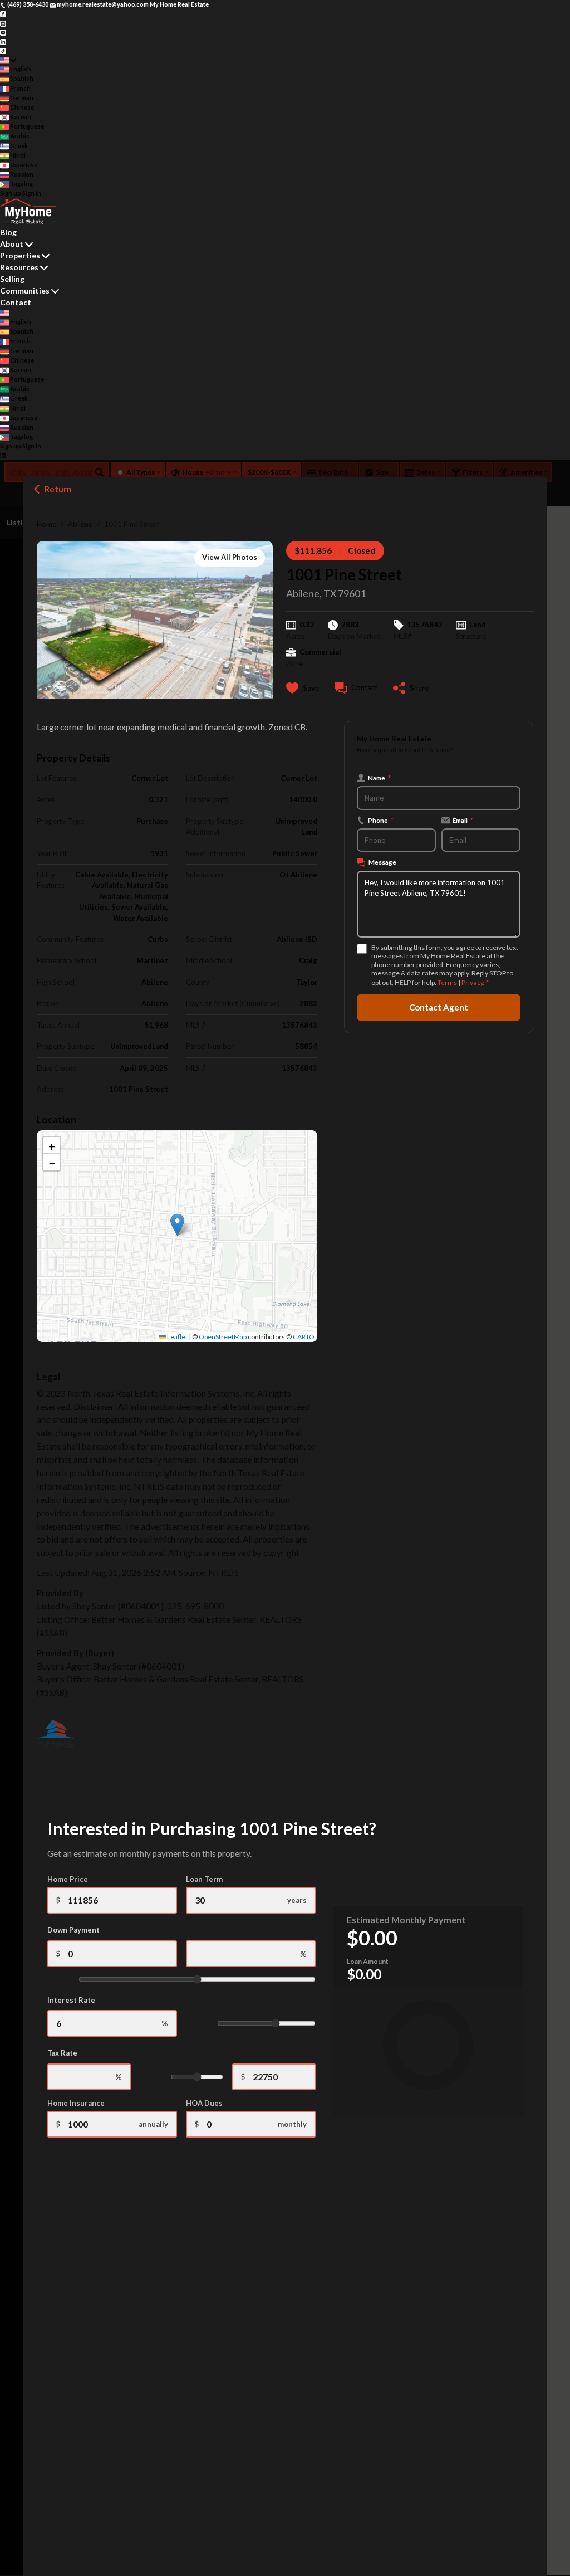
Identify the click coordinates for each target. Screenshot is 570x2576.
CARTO (304, 1337)
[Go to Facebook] (3, 14)
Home (46, 524)
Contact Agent (439, 1007)
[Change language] (8, 60)
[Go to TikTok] (3, 50)
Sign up (11, 193)
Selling (12, 279)
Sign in (32, 193)
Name (379, 778)
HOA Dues (204, 2103)
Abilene (80, 524)
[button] (177, 1225)
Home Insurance (76, 2103)
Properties (20, 255)
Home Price (68, 1879)
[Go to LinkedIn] (3, 41)
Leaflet (177, 1337)
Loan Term (204, 1879)
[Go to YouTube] (3, 32)
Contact (16, 302)
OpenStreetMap (223, 1337)
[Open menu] (3, 456)
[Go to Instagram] (3, 23)
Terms (447, 982)
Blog (8, 232)
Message (382, 862)
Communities (25, 291)
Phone (381, 820)
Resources (19, 267)
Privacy (472, 982)
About (12, 244)
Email (463, 820)
